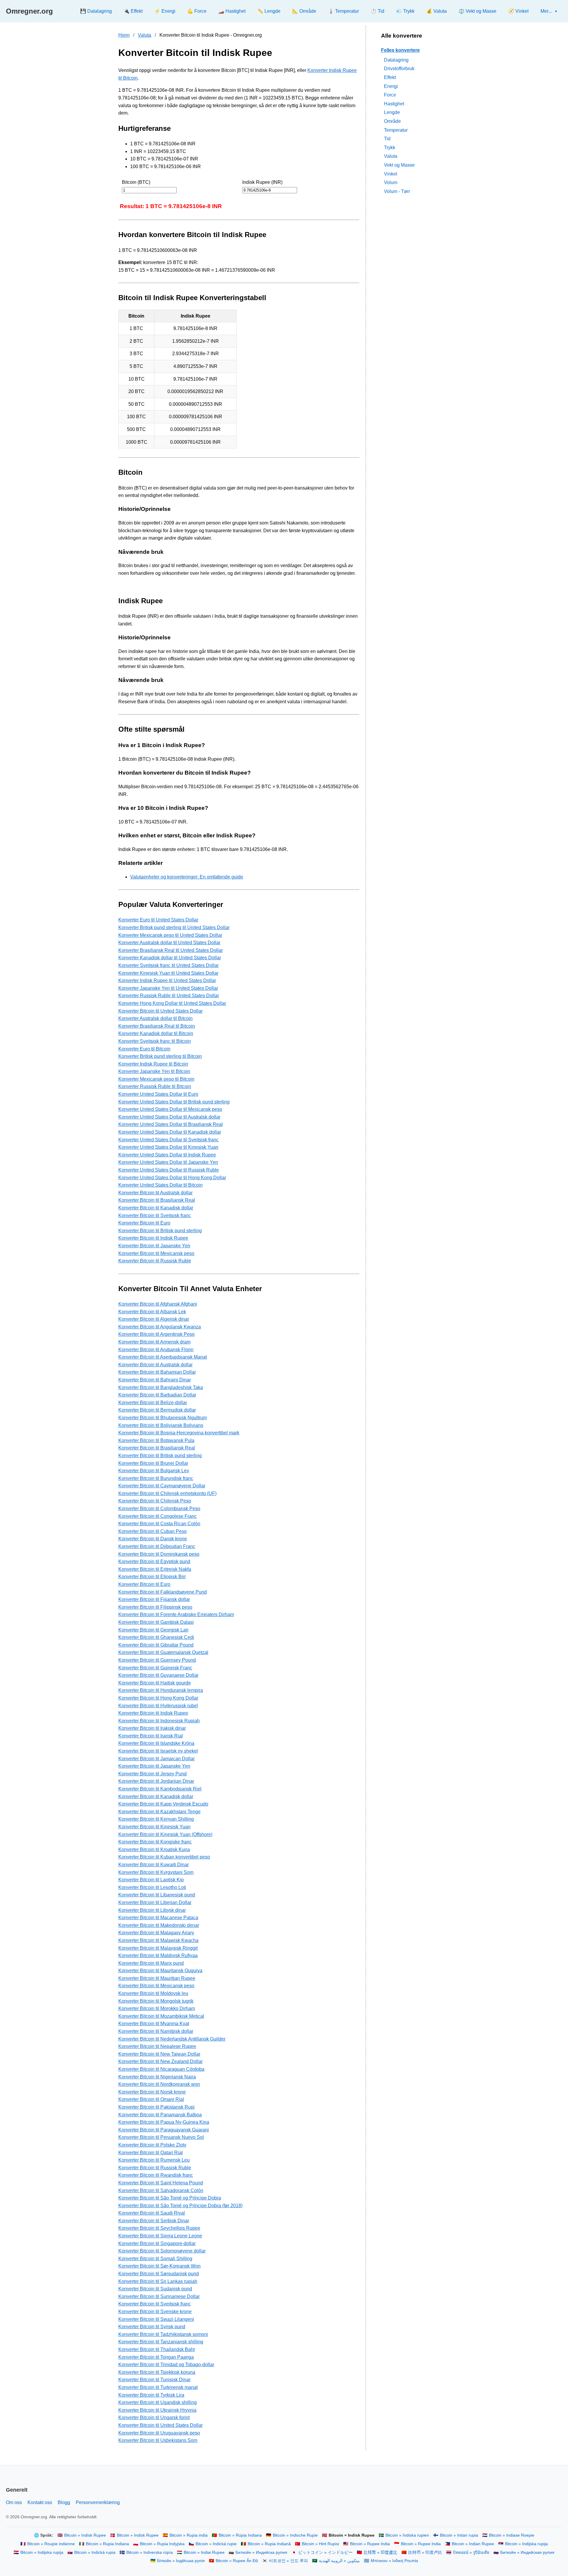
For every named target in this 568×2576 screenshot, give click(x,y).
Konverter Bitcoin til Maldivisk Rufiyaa (158, 1955)
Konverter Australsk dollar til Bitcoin (155, 1018)
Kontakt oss (40, 2502)
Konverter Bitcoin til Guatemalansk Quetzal (163, 1652)
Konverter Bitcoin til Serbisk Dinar (154, 2221)
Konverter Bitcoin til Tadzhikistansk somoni (163, 2334)
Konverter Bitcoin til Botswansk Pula (156, 1440)
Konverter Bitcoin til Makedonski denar (159, 1925)
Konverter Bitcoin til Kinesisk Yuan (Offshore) (165, 1834)
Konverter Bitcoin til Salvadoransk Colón (161, 2190)
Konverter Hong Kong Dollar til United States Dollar (172, 1003)
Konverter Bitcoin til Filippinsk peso (155, 1607)
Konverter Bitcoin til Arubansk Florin (156, 1350)
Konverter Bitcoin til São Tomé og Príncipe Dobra (170, 2198)
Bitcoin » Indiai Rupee (204, 2552)
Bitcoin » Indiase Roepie (512, 2535)
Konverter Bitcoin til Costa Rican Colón (159, 1524)
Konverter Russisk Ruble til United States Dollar (169, 996)
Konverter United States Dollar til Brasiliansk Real (171, 1124)
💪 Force (197, 11)
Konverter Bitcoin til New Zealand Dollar (160, 2061)
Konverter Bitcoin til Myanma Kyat (154, 2024)
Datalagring (396, 60)
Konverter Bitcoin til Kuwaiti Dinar (154, 1865)
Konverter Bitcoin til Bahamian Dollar (157, 1372)
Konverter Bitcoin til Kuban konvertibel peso (164, 1857)
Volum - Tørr (397, 191)
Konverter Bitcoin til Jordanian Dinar (156, 1781)
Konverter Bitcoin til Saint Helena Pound (161, 2183)
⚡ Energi (165, 11)
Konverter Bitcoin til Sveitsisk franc (155, 1215)
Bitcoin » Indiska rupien (407, 2535)
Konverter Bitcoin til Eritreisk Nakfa (155, 1569)
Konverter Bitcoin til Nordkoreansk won (159, 2084)
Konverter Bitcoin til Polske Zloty (152, 2145)
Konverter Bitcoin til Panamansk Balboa (160, 2115)
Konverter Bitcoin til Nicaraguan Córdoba (161, 2069)
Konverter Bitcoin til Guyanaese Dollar (158, 1675)
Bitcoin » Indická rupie (216, 2544)
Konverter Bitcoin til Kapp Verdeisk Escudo (163, 1804)
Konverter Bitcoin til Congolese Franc (158, 1516)
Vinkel (391, 174)
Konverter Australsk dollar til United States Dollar (169, 943)
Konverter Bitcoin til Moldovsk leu (153, 1993)
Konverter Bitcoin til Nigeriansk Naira (157, 2077)
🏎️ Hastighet (232, 11)
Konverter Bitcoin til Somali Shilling (155, 2259)
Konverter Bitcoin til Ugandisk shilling (158, 2402)
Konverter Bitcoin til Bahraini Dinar (155, 1380)
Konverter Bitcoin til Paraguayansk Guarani (164, 2130)
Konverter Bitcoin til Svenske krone (155, 2312)
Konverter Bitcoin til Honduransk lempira (161, 1690)
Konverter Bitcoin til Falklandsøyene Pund (163, 1592)
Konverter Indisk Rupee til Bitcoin (153, 1064)
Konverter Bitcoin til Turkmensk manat (158, 2387)
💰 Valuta (437, 11)
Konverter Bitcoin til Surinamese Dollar (159, 2296)
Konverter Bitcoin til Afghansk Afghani (158, 1304)
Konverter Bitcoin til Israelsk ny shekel (158, 1751)
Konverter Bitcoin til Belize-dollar (153, 1403)
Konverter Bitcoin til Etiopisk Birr (152, 1577)
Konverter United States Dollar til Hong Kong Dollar (172, 1178)
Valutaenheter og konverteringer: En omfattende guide (187, 877)
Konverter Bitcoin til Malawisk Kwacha (158, 1940)
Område (392, 121)
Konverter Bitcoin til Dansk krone (153, 1539)
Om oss (14, 2502)
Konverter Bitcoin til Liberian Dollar (155, 1902)
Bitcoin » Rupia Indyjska (162, 2544)
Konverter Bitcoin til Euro (144, 1223)
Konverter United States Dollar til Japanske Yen (168, 1162)
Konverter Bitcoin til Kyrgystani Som (156, 1872)
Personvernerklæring (98, 2502)
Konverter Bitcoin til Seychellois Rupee (159, 2228)
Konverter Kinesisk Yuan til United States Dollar (168, 973)
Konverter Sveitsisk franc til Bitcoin (155, 1041)
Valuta (145, 35)
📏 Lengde (269, 11)
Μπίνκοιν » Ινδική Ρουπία (394, 2561)
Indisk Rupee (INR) (262, 182)
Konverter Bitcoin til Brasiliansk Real (157, 1200)
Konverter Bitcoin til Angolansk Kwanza (160, 1327)
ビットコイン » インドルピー (325, 2552)
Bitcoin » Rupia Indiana (107, 2544)
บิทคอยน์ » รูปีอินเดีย (471, 2552)
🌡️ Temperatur (343, 11)
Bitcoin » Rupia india (189, 2535)
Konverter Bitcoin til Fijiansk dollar (154, 1599)
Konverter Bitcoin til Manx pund (151, 1963)
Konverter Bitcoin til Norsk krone (152, 2092)
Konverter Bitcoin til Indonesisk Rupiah (159, 1721)
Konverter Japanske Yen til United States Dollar (168, 988)
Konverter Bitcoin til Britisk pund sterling (160, 1231)
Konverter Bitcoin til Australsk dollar (155, 1193)
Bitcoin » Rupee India (370, 2544)
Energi (391, 86)
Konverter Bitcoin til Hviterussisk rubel (158, 1706)
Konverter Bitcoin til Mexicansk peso (156, 1253)
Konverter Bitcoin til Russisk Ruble (155, 1261)
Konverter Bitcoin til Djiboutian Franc (157, 1546)
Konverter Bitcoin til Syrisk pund (152, 2327)
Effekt (390, 77)
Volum (391, 182)
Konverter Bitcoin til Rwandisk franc (156, 2175)
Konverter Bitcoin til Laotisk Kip (151, 1880)
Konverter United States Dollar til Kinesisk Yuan (168, 1147)
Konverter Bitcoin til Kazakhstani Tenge (159, 1812)
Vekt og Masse (399, 165)
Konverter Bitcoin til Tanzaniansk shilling (161, 2342)
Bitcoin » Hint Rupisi (320, 2544)
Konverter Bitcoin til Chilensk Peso (155, 1501)
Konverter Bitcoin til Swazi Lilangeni (156, 2319)
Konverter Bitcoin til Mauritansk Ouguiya (160, 1971)
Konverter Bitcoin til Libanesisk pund (157, 1895)
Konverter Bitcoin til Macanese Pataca (158, 1918)
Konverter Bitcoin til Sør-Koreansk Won (159, 2266)
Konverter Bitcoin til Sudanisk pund (155, 2289)
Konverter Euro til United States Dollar (158, 920)
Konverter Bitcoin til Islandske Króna (156, 1743)
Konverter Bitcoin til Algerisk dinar (154, 1319)
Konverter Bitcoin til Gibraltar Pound (156, 1645)
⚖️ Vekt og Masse (477, 11)
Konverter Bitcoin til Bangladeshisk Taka (161, 1387)
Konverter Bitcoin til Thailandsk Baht (156, 2349)
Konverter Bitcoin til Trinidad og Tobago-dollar (166, 2365)
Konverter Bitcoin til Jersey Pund (153, 1774)
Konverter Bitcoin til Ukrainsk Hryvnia (157, 2410)
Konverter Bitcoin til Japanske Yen (154, 1246)
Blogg (64, 2502)
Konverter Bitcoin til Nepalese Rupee (157, 2046)
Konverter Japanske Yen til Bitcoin (154, 1071)
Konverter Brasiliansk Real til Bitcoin (157, 1026)
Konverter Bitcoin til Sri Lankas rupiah (158, 2281)
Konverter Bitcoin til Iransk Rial (151, 1736)
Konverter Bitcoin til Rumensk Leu (154, 2160)
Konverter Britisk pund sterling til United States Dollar (174, 927)
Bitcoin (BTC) (136, 182)
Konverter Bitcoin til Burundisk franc (156, 1478)
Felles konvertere (400, 50)
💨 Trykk (405, 11)
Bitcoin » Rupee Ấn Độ (237, 2561)
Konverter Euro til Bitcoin (144, 1049)
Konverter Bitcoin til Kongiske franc (155, 1842)
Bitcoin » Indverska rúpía (150, 2552)
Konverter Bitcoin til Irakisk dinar (152, 1728)
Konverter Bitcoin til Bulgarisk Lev (154, 1471)
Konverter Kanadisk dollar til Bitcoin (156, 1033)
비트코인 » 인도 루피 (288, 2561)
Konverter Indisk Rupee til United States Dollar (167, 980)
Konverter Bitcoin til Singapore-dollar (157, 2243)
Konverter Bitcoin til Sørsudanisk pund (159, 2274)
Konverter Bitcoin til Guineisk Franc (155, 1668)
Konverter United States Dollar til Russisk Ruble (169, 1170)
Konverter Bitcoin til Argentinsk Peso (156, 1334)
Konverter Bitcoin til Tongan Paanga (156, 2357)
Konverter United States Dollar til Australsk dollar (169, 1117)
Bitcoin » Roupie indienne (51, 2544)
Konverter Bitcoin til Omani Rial (151, 2099)
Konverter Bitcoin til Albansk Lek (152, 1312)
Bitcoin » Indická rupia (95, 2552)
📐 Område (304, 11)
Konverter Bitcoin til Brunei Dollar (153, 1463)
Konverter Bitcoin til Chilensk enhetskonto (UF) (167, 1493)
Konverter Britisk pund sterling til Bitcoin (160, 1056)
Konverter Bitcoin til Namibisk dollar (156, 2031)
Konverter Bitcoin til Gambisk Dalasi (156, 1622)
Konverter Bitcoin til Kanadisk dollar (156, 1208)
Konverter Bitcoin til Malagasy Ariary (156, 1933)
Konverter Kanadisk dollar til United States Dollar (170, 958)
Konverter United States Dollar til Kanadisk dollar (170, 1132)
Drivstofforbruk (399, 69)
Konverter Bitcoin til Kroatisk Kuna (154, 1849)
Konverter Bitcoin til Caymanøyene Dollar (162, 1486)
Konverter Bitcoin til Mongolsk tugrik (156, 2001)
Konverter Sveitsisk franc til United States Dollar (168, 965)
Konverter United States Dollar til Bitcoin (160, 1185)
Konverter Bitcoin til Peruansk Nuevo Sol (161, 2137)
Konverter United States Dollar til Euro (158, 1094)
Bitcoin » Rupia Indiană (269, 2544)
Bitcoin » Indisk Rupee (85, 2535)
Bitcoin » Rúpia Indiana (240, 2535)
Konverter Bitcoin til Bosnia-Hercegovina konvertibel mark (179, 1433)
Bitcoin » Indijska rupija (526, 2544)
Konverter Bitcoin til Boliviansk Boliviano (161, 1425)
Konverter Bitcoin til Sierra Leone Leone (160, 2236)
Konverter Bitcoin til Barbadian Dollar (157, 1395)
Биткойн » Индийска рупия (261, 2552)
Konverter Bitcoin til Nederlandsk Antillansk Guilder (172, 2039)
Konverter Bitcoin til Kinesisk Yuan (154, 1827)
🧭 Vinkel (518, 11)
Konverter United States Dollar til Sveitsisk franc (168, 1140)
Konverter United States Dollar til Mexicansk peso (170, 1109)
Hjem (124, 35)
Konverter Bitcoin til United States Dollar (160, 1011)
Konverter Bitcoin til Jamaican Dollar (156, 1759)
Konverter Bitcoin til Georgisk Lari (153, 1630)
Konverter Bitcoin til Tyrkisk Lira (151, 2395)
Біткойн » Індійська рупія (181, 2561)
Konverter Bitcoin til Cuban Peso (153, 1531)
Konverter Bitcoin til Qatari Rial (151, 2153)
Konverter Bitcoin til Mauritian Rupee (157, 1978)
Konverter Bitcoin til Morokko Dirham (157, 2008)
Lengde (392, 112)
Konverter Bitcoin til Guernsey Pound (157, 1660)
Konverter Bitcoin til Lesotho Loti (152, 1887)
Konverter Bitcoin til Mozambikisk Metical (161, 2016)
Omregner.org (29, 11)
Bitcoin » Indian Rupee (473, 2544)
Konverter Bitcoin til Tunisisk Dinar (154, 2380)
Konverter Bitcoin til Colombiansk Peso (159, 1509)
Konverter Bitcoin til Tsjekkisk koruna (157, 2372)
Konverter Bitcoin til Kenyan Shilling (156, 1819)
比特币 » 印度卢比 (425, 2552)
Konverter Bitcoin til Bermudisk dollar (157, 1410)
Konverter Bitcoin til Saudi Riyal (152, 2213)
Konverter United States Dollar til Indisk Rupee (167, 1155)
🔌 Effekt (133, 11)
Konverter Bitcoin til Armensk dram (154, 1342)
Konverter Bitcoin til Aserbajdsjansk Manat (163, 1357)
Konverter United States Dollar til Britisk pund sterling (174, 1102)
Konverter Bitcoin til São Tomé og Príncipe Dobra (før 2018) (180, 2206)
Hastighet (394, 103)
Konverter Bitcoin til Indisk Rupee (153, 1238)
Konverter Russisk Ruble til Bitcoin (155, 1086)
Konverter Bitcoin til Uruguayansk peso (159, 2433)
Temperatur (396, 130)
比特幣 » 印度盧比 (380, 2552)
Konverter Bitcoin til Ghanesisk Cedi (156, 1637)
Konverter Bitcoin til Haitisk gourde (155, 1683)
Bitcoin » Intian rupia (459, 2535)
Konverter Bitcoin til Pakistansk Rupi (156, 2107)
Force (390, 95)
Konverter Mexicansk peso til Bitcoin (156, 1079)
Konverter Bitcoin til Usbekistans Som (158, 2440)
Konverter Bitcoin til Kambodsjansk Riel (160, 1789)
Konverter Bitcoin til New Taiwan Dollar (159, 2054)
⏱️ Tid (377, 11)
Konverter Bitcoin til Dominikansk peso (159, 1554)
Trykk (390, 147)
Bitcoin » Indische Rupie (295, 2535)
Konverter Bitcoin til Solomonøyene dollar (162, 2251)
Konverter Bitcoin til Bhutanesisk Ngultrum (163, 1418)
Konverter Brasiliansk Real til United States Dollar (171, 950)
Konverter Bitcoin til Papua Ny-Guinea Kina (164, 2122)
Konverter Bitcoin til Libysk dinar (152, 1910)
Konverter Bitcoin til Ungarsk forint (154, 2417)
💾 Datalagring (96, 11)
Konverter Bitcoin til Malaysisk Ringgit (158, 1948)
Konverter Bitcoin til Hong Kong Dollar (158, 1698)
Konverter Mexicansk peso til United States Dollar (170, 935)
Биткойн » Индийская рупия (527, 2552)
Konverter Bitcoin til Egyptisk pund (154, 1561)
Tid (387, 139)
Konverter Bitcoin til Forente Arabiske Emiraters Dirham (176, 1614)
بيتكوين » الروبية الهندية (339, 2561)
